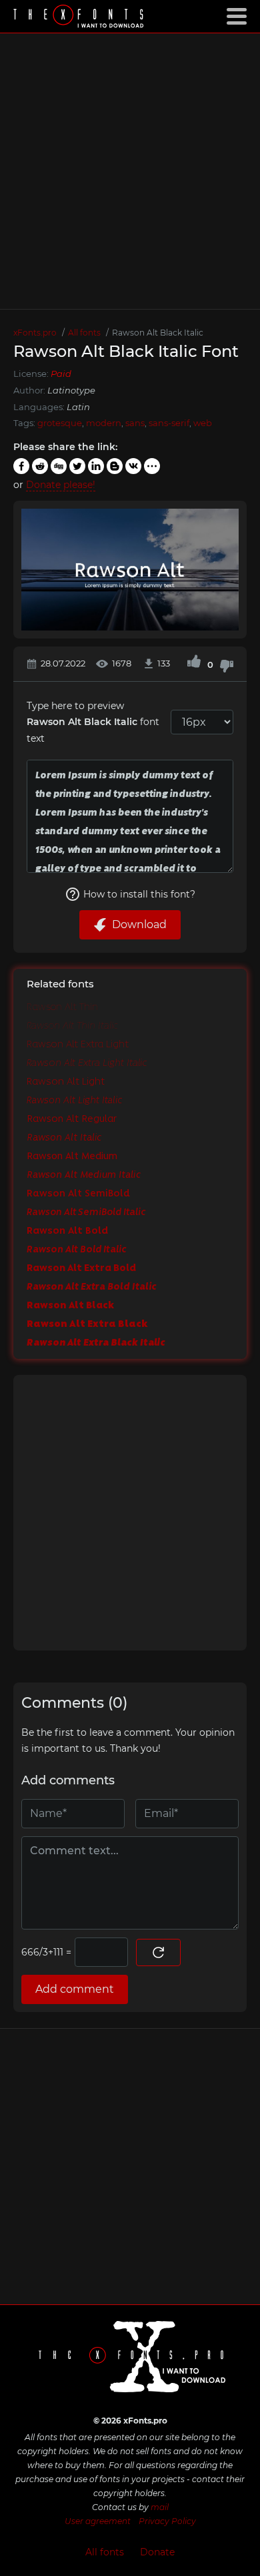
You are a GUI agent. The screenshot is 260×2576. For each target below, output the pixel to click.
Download (139, 924)
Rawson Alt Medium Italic (84, 1174)
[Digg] (59, 466)
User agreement (98, 2521)
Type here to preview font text (93, 722)
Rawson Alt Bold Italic (76, 1248)
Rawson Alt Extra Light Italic (87, 1062)
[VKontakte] (133, 466)
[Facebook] (21, 466)
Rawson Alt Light (66, 1081)
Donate (157, 2552)
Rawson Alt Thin (62, 1006)
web (203, 423)
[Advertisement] (130, 171)
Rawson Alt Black (70, 1304)
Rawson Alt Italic (64, 1137)
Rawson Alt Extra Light (78, 1043)
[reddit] (40, 466)
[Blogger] (115, 466)
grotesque (60, 423)
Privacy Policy (167, 2521)
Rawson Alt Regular (72, 1118)
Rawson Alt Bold (67, 1230)
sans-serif (169, 423)
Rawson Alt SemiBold (78, 1192)
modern (104, 423)
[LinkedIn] (96, 466)
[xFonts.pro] (80, 18)
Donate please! (61, 485)
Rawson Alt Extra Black (87, 1323)
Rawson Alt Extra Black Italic (96, 1342)
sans (135, 423)
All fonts (105, 2552)
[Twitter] (77, 466)
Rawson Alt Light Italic (74, 1099)
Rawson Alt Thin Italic (72, 1025)
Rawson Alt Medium (72, 1155)
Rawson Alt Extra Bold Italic (91, 1286)
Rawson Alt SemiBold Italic (86, 1211)
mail (160, 2507)
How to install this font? (139, 894)
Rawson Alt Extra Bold (81, 1267)
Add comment (75, 1989)
